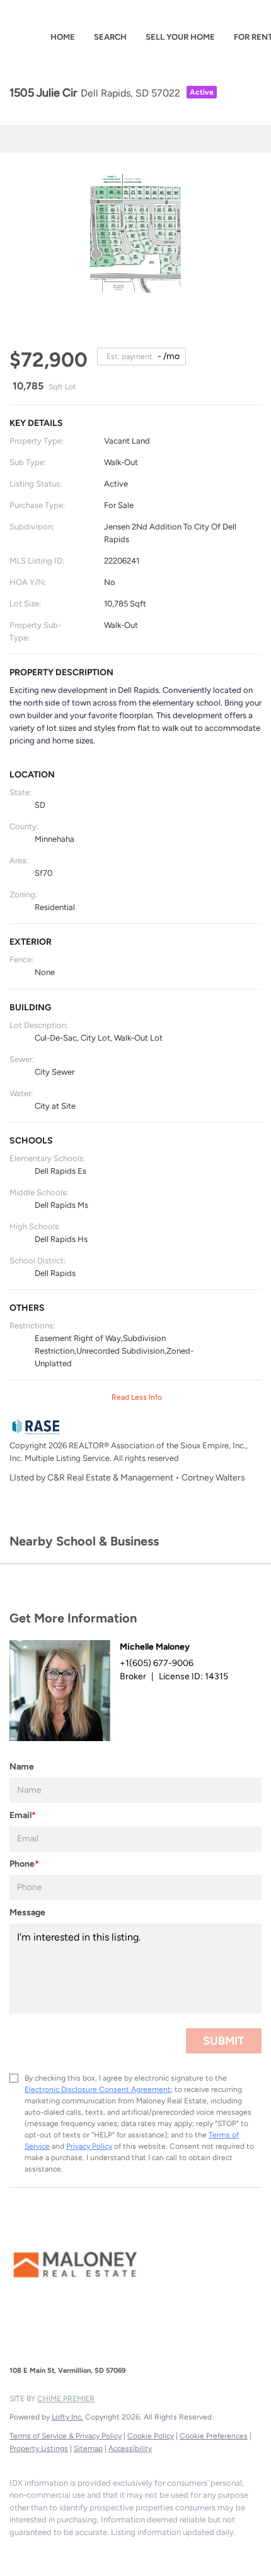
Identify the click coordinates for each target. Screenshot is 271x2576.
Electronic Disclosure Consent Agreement (98, 2089)
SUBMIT (224, 2041)
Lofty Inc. (67, 2417)
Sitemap (88, 2449)
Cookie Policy (151, 2436)
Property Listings (39, 2449)
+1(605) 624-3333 (46, 2347)
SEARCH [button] (110, 37)
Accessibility (130, 2449)
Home (63, 37)
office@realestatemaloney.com (159, 2347)
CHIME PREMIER (66, 2399)
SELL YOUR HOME (180, 37)
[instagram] (41, 2551)
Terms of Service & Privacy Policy (66, 2436)
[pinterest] (66, 2551)
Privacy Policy (89, 2146)
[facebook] (16, 2551)
